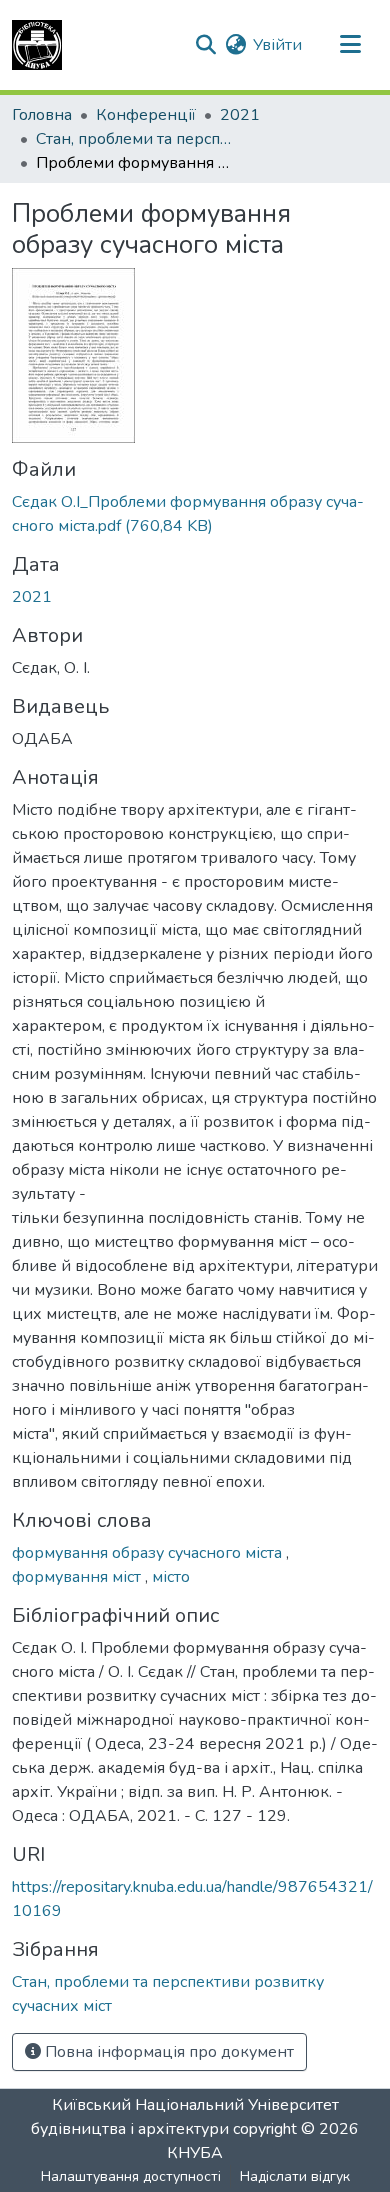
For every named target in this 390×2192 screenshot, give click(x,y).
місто (171, 1577)
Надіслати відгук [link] (295, 2176)
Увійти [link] (277, 45)
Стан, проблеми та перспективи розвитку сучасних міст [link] (136, 139)
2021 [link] (240, 115)
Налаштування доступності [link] (131, 2176)
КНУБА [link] (195, 2153)
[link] (195, 514)
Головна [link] (42, 115)
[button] (37, 45)
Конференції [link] (146, 115)
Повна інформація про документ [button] (167, 2052)
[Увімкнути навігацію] (350, 45)
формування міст (78, 1577)
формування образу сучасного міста (149, 1553)
